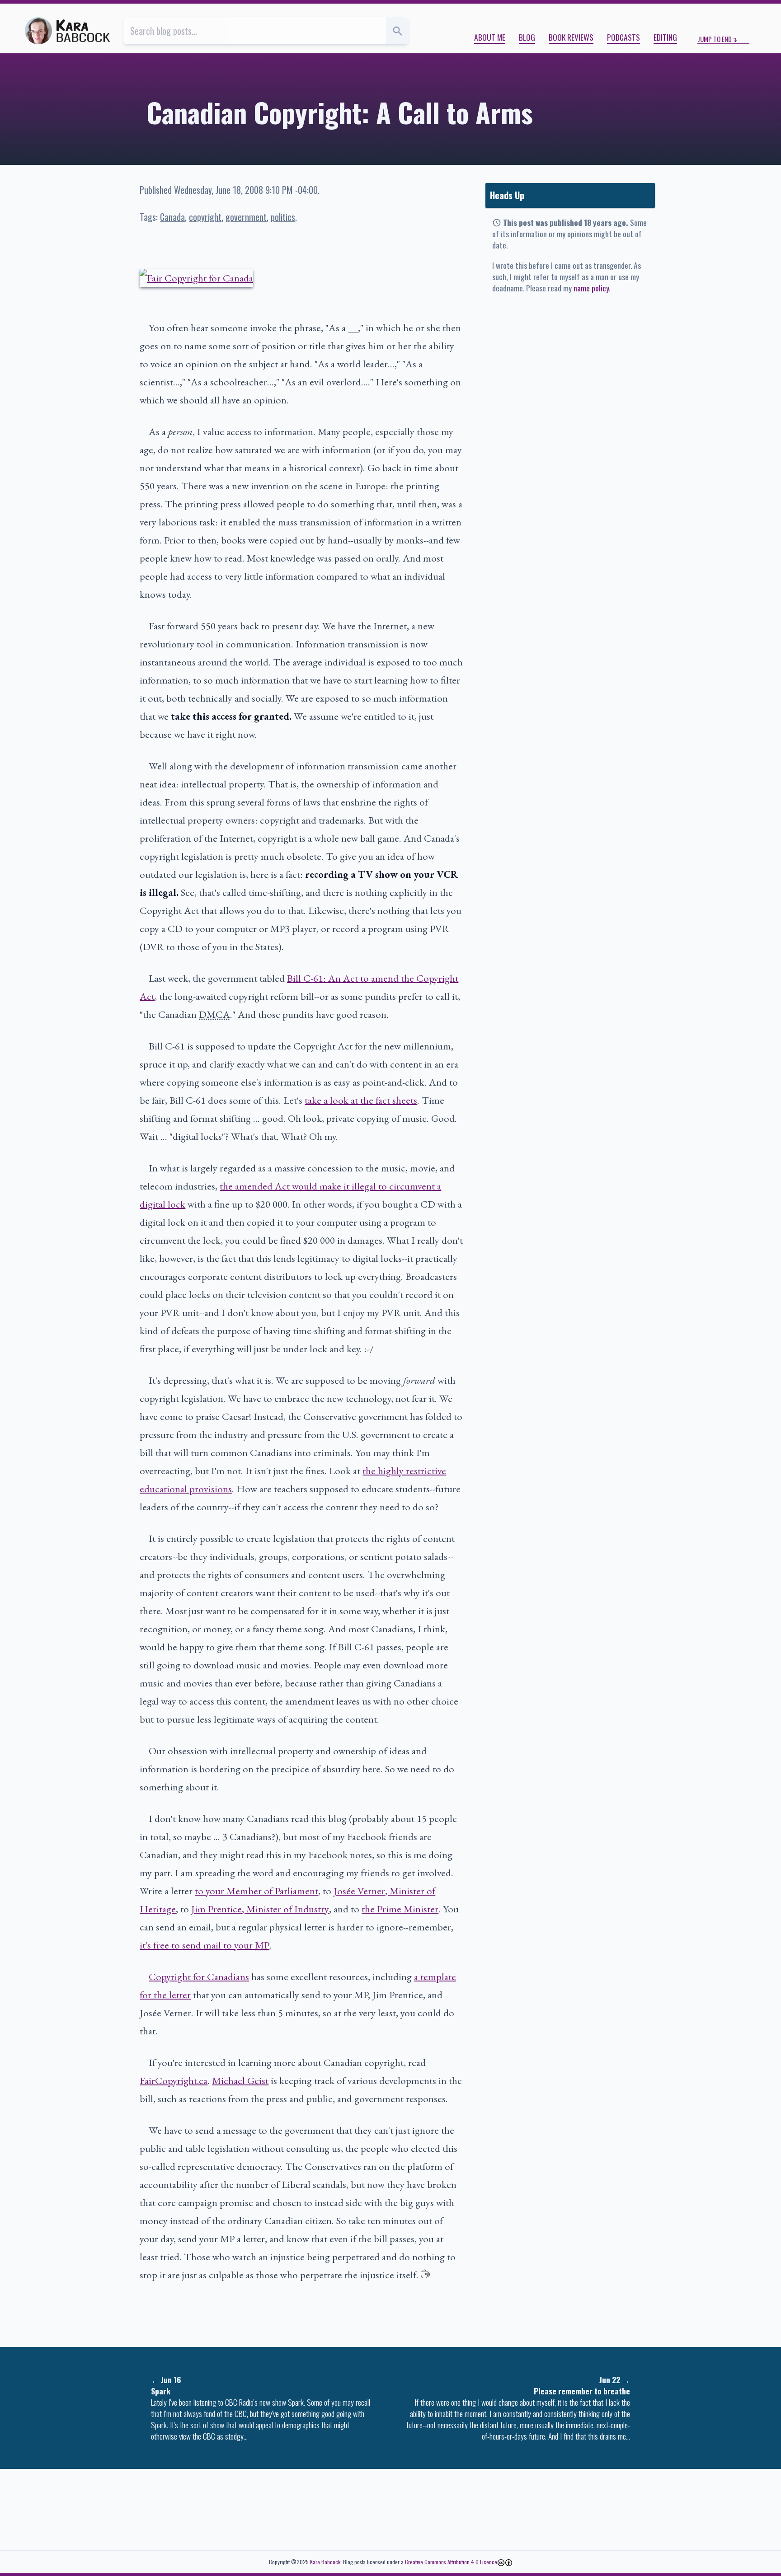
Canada (172, 217)
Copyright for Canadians (199, 1976)
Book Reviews (571, 37)
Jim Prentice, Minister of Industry (260, 1909)
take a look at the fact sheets (361, 1100)
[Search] (397, 31)
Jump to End (715, 39)
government (246, 217)
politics (283, 217)
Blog (527, 37)
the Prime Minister (400, 1909)
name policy (591, 288)
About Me (490, 37)
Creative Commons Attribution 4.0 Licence (451, 2562)
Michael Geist (240, 2080)
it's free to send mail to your (205, 1945)
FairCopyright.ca (174, 2080)
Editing (665, 37)
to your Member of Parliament (256, 1891)
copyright (205, 217)
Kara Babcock (325, 2562)
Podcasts (623, 37)
